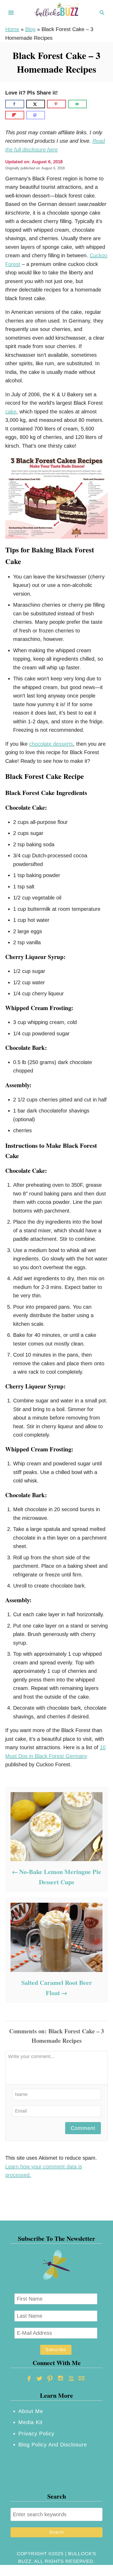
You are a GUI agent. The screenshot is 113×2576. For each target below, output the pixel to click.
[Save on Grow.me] (93, 104)
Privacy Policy (36, 2434)
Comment (83, 2128)
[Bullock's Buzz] (56, 12)
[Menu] (11, 13)
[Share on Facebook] (15, 104)
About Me (31, 2411)
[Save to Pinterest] (56, 104)
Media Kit (30, 2422)
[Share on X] (36, 104)
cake (11, 412)
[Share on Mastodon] (36, 115)
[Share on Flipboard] (15, 115)
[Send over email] (78, 104)
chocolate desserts (51, 744)
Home (12, 29)
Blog (30, 29)
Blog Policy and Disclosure (53, 2445)
